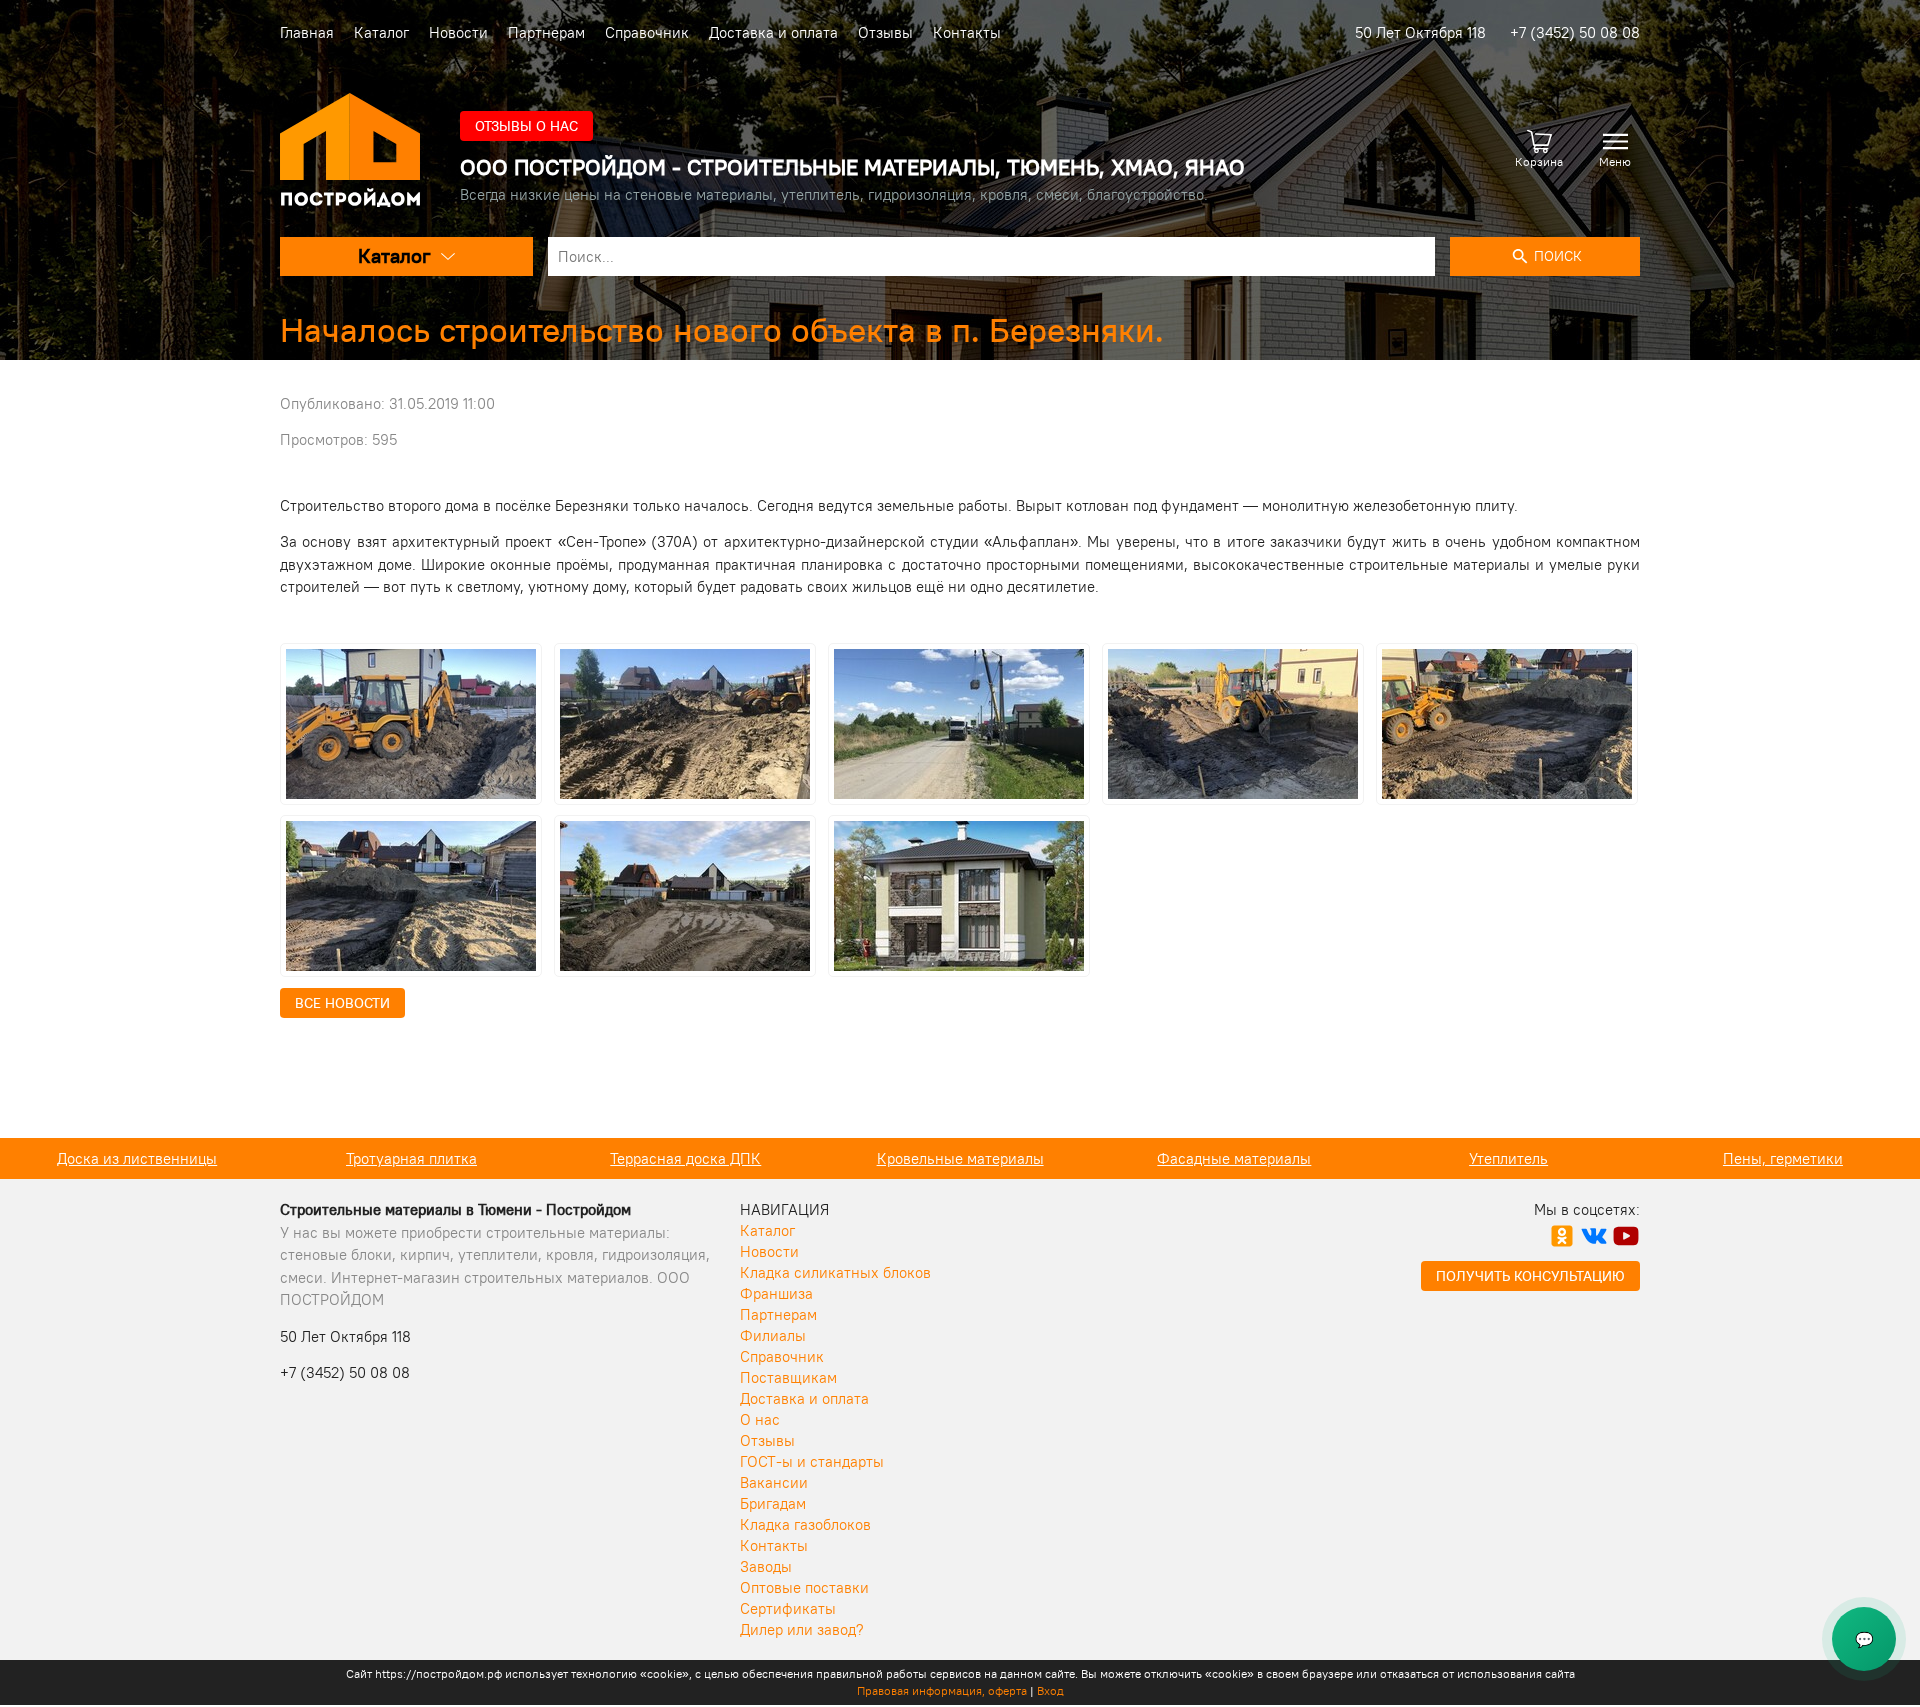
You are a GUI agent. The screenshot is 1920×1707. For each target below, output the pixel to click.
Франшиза (776, 1293)
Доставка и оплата (773, 32)
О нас (760, 1419)
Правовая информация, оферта (942, 1690)
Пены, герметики (1509, 1158)
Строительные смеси (1783, 1158)
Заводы (766, 1566)
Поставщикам (788, 1377)
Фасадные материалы (960, 1158)
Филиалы (773, 1335)
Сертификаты (788, 1608)
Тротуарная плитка (137, 1158)
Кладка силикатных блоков (835, 1272)
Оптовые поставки (804, 1587)
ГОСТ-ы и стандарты (812, 1461)
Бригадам (773, 1503)
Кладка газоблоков (805, 1524)
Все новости (342, 1003)
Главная (307, 32)
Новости (458, 32)
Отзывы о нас (526, 126)
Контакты (967, 32)
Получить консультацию (1530, 1276)
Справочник (647, 32)
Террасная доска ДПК (411, 1158)
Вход (1050, 1690)
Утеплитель (1234, 1158)
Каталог (381, 32)
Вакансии (774, 1482)
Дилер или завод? (802, 1629)
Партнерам (546, 32)
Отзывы (885, 32)
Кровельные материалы (686, 1158)
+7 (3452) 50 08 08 (1575, 32)
